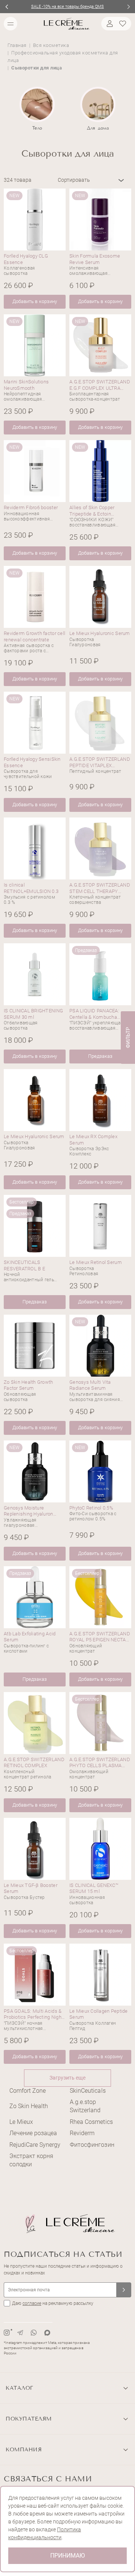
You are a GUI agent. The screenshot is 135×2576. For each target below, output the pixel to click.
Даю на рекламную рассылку (53, 2303)
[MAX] (47, 2333)
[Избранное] (124, 24)
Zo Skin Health (29, 2106)
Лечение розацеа (33, 2133)
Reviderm (82, 2133)
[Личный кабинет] (109, 24)
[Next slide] (128, 7)
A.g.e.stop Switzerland (85, 2106)
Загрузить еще (67, 2078)
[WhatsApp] (34, 2333)
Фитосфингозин (92, 2145)
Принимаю (67, 2556)
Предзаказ (100, 1056)
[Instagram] (7, 2333)
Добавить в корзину (34, 301)
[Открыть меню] (10, 24)
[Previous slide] (7, 7)
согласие (32, 2303)
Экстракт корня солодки (31, 2160)
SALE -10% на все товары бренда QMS (67, 7)
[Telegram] (20, 2333)
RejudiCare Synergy (35, 2145)
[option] (37, 109)
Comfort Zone (28, 2091)
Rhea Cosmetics (91, 2122)
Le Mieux (21, 2122)
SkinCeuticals (88, 2091)
